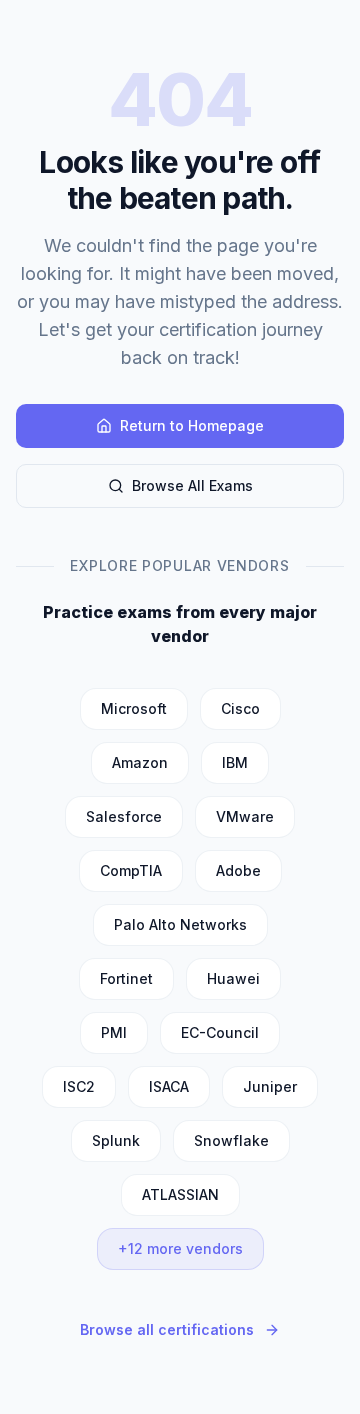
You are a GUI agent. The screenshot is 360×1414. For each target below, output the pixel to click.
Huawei (233, 978)
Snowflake (231, 1140)
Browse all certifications (167, 1329)
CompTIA (131, 870)
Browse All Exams (192, 485)
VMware (245, 816)
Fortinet (126, 978)
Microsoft (134, 708)
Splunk (116, 1140)
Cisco (240, 708)
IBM (235, 762)
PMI (114, 1032)
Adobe (238, 870)
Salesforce (124, 816)
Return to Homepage (192, 425)
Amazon (140, 762)
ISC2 (79, 1086)
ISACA (169, 1086)
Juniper (270, 1086)
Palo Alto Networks (180, 924)
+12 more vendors (180, 1248)
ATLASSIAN (180, 1194)
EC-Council (220, 1032)
